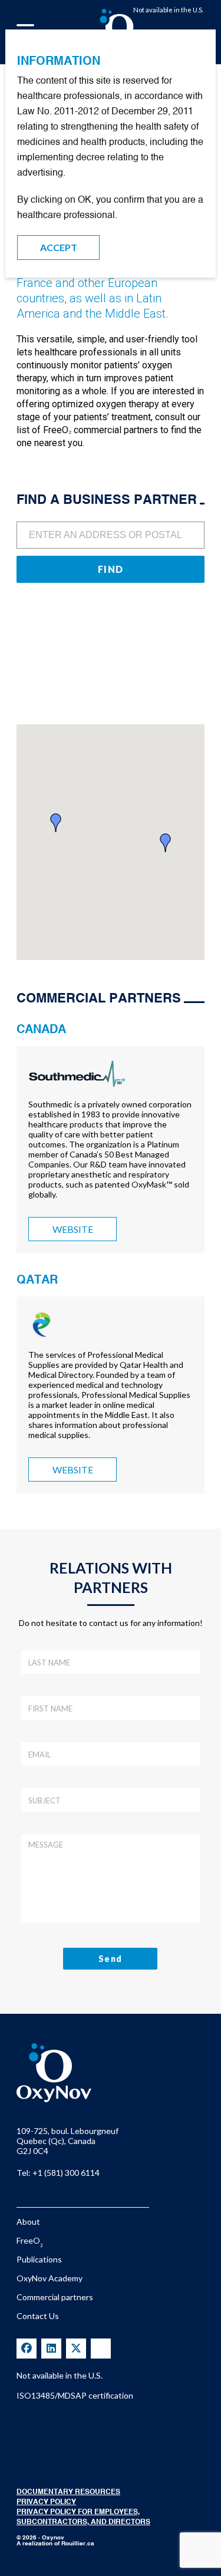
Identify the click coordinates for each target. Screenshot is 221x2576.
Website (73, 1229)
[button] (56, 823)
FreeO (29, 2240)
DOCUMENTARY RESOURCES (68, 2492)
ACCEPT (59, 247)
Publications (39, 2259)
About (28, 2222)
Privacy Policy (46, 2502)
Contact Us (38, 2316)
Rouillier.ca (78, 2544)
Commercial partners (55, 2297)
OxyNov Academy (50, 2278)
